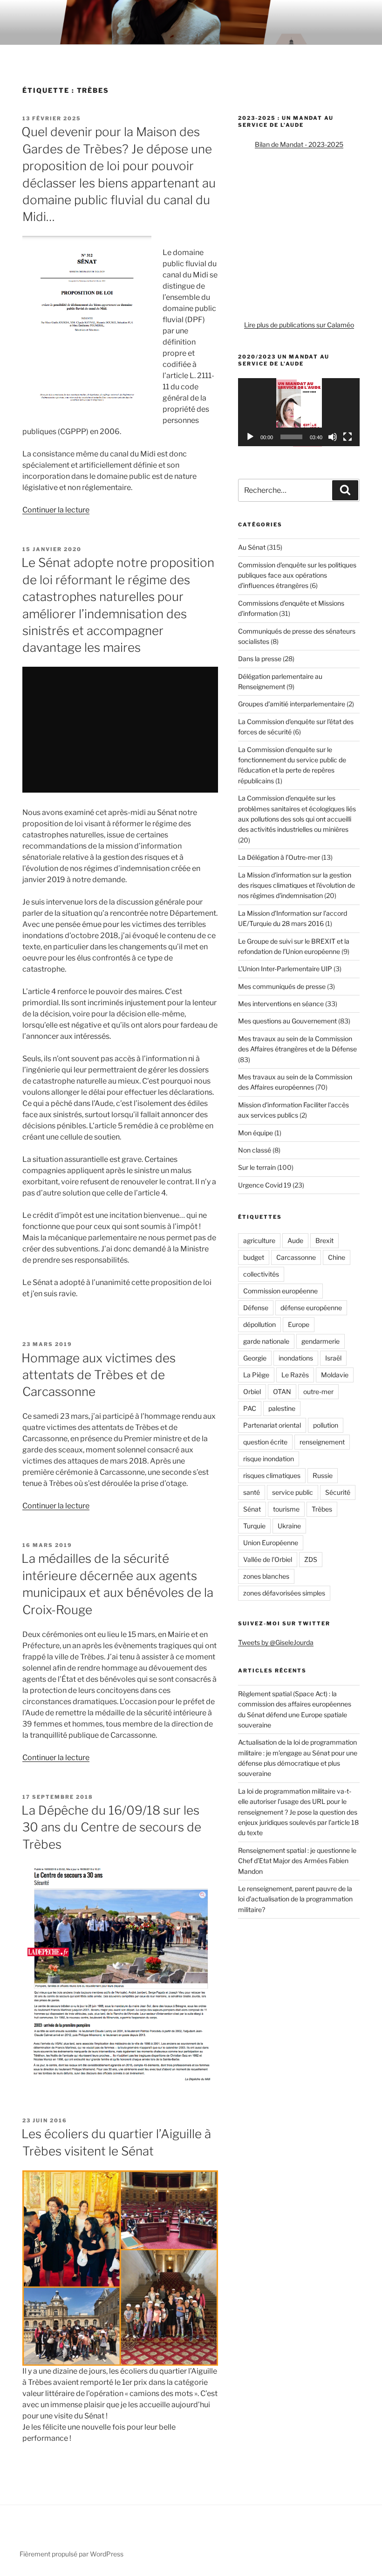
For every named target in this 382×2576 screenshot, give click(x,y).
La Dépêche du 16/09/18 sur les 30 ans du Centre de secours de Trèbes (111, 1827)
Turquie (254, 1526)
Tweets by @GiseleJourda (276, 1642)
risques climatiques (272, 1475)
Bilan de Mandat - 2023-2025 (299, 144)
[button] (299, 412)
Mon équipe (256, 1133)
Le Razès (295, 1375)
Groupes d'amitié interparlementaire (292, 704)
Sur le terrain (257, 1167)
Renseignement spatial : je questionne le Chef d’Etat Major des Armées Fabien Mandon (297, 1861)
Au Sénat (252, 547)
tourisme (286, 1509)
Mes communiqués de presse (282, 986)
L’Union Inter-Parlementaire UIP (285, 969)
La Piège (256, 1375)
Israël (333, 1358)
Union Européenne (271, 1543)
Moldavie (335, 1375)
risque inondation (269, 1459)
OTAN (282, 1392)
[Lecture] (250, 437)
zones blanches (266, 1576)
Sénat (252, 1509)
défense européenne (311, 1308)
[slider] (291, 437)
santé (252, 1492)
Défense (256, 1308)
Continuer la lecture (56, 510)
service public (293, 1492)
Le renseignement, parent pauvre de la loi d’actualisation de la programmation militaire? (295, 1899)
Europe (299, 1324)
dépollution (259, 1324)
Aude (295, 1240)
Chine (337, 1257)
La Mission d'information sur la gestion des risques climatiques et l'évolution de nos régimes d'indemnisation (297, 885)
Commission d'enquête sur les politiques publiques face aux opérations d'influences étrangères (297, 575)
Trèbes (322, 1509)
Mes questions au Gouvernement (287, 1021)
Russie (323, 1475)
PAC (250, 1408)
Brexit (324, 1240)
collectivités (261, 1274)
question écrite (265, 1442)
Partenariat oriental (272, 1425)
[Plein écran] (348, 437)
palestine (282, 1408)
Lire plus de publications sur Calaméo (299, 325)
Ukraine (289, 1526)
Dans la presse (260, 659)
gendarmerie (321, 1341)
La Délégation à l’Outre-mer (279, 857)
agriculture (259, 1240)
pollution (326, 1425)
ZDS (311, 1559)
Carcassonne (296, 1257)
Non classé (255, 1150)
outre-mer (318, 1392)
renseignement (322, 1442)
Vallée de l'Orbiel (268, 1559)
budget (254, 1257)
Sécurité (338, 1492)
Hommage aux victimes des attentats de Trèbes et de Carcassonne (99, 1375)
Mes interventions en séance (281, 1004)
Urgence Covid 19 (265, 1185)
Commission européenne (280, 1291)
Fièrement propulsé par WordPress (72, 2554)
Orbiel (252, 1392)
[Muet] (333, 437)
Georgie (255, 1358)
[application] (299, 412)
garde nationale (266, 1341)
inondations (296, 1358)
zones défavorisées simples (284, 1593)
